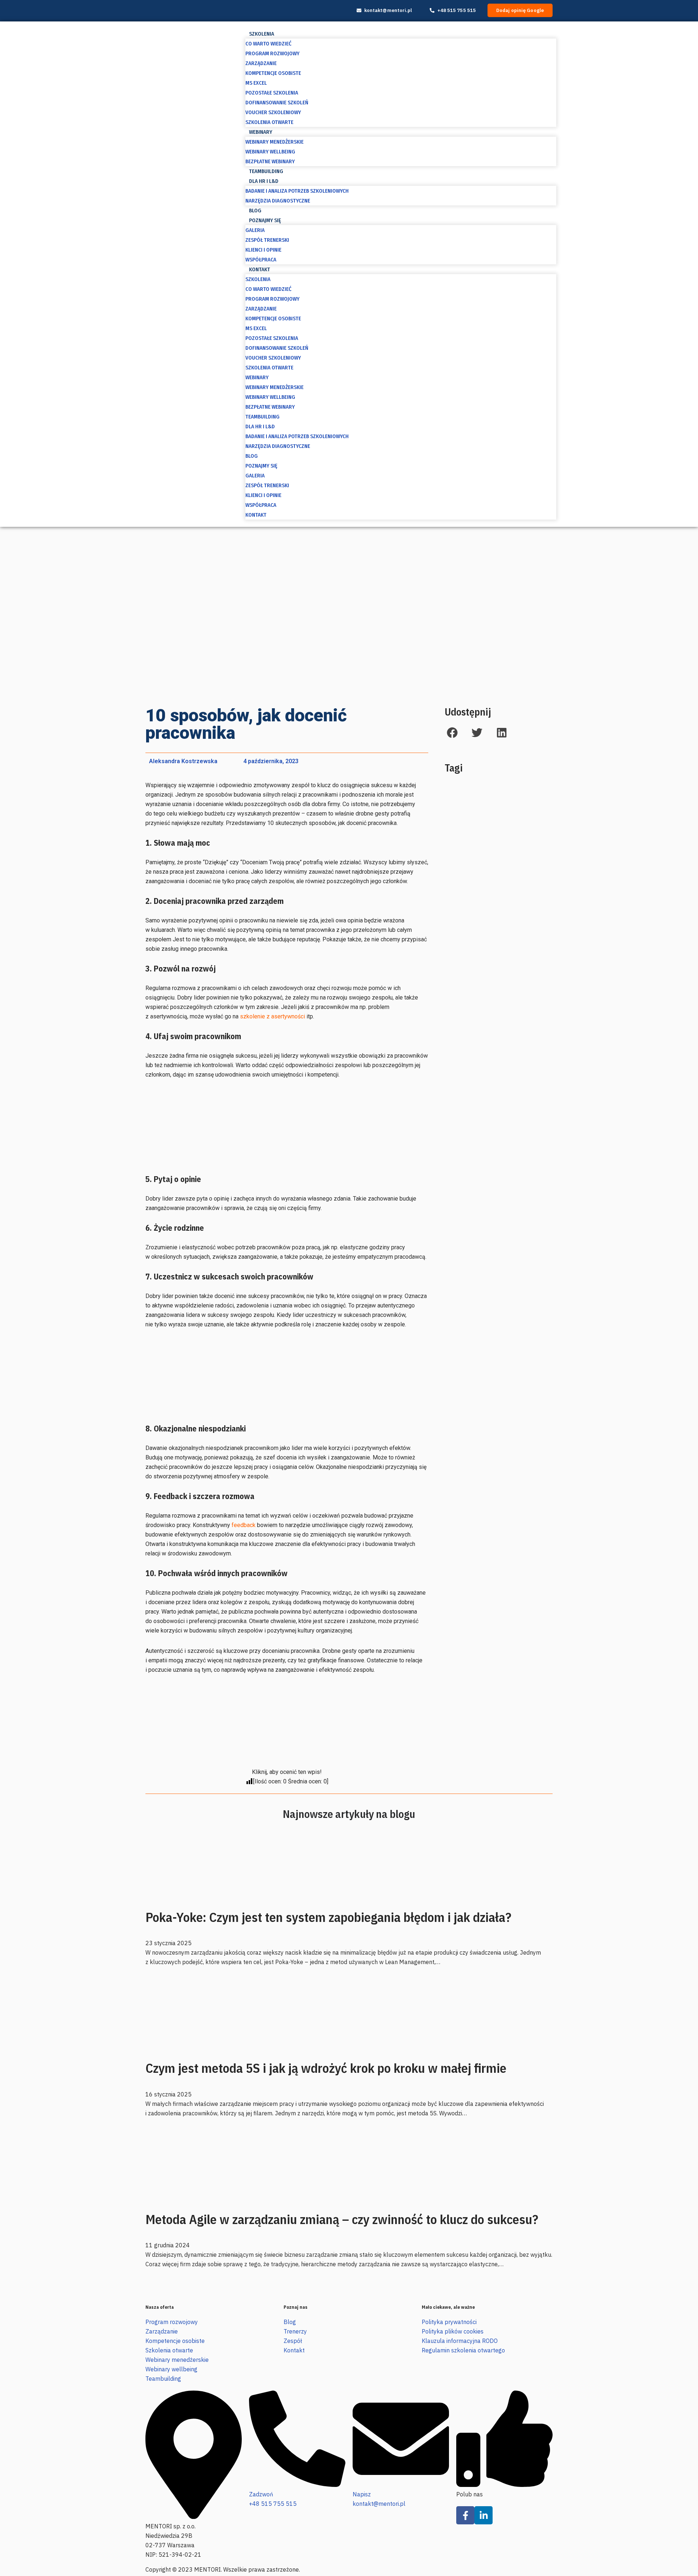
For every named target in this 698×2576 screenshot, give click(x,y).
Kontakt (260, 269)
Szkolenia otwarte (269, 122)
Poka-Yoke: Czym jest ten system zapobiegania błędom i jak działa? (328, 1917)
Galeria (255, 230)
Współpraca (261, 260)
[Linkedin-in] (484, 2515)
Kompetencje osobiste (273, 73)
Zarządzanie (261, 63)
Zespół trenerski (267, 240)
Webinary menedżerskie (274, 142)
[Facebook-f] (465, 2515)
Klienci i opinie (263, 250)
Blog (255, 211)
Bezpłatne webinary (270, 161)
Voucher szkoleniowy (273, 112)
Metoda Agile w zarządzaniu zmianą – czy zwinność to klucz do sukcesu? (342, 2219)
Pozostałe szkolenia (272, 93)
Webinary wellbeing (270, 152)
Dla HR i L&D (264, 181)
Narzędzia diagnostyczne (278, 201)
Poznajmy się (265, 220)
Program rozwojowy (272, 53)
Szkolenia (262, 34)
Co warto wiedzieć (268, 44)
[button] (452, 732)
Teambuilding (266, 171)
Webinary (261, 132)
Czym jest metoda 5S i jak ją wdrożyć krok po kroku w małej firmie (326, 2068)
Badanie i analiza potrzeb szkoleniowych (297, 191)
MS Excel (256, 83)
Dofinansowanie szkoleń (277, 103)
